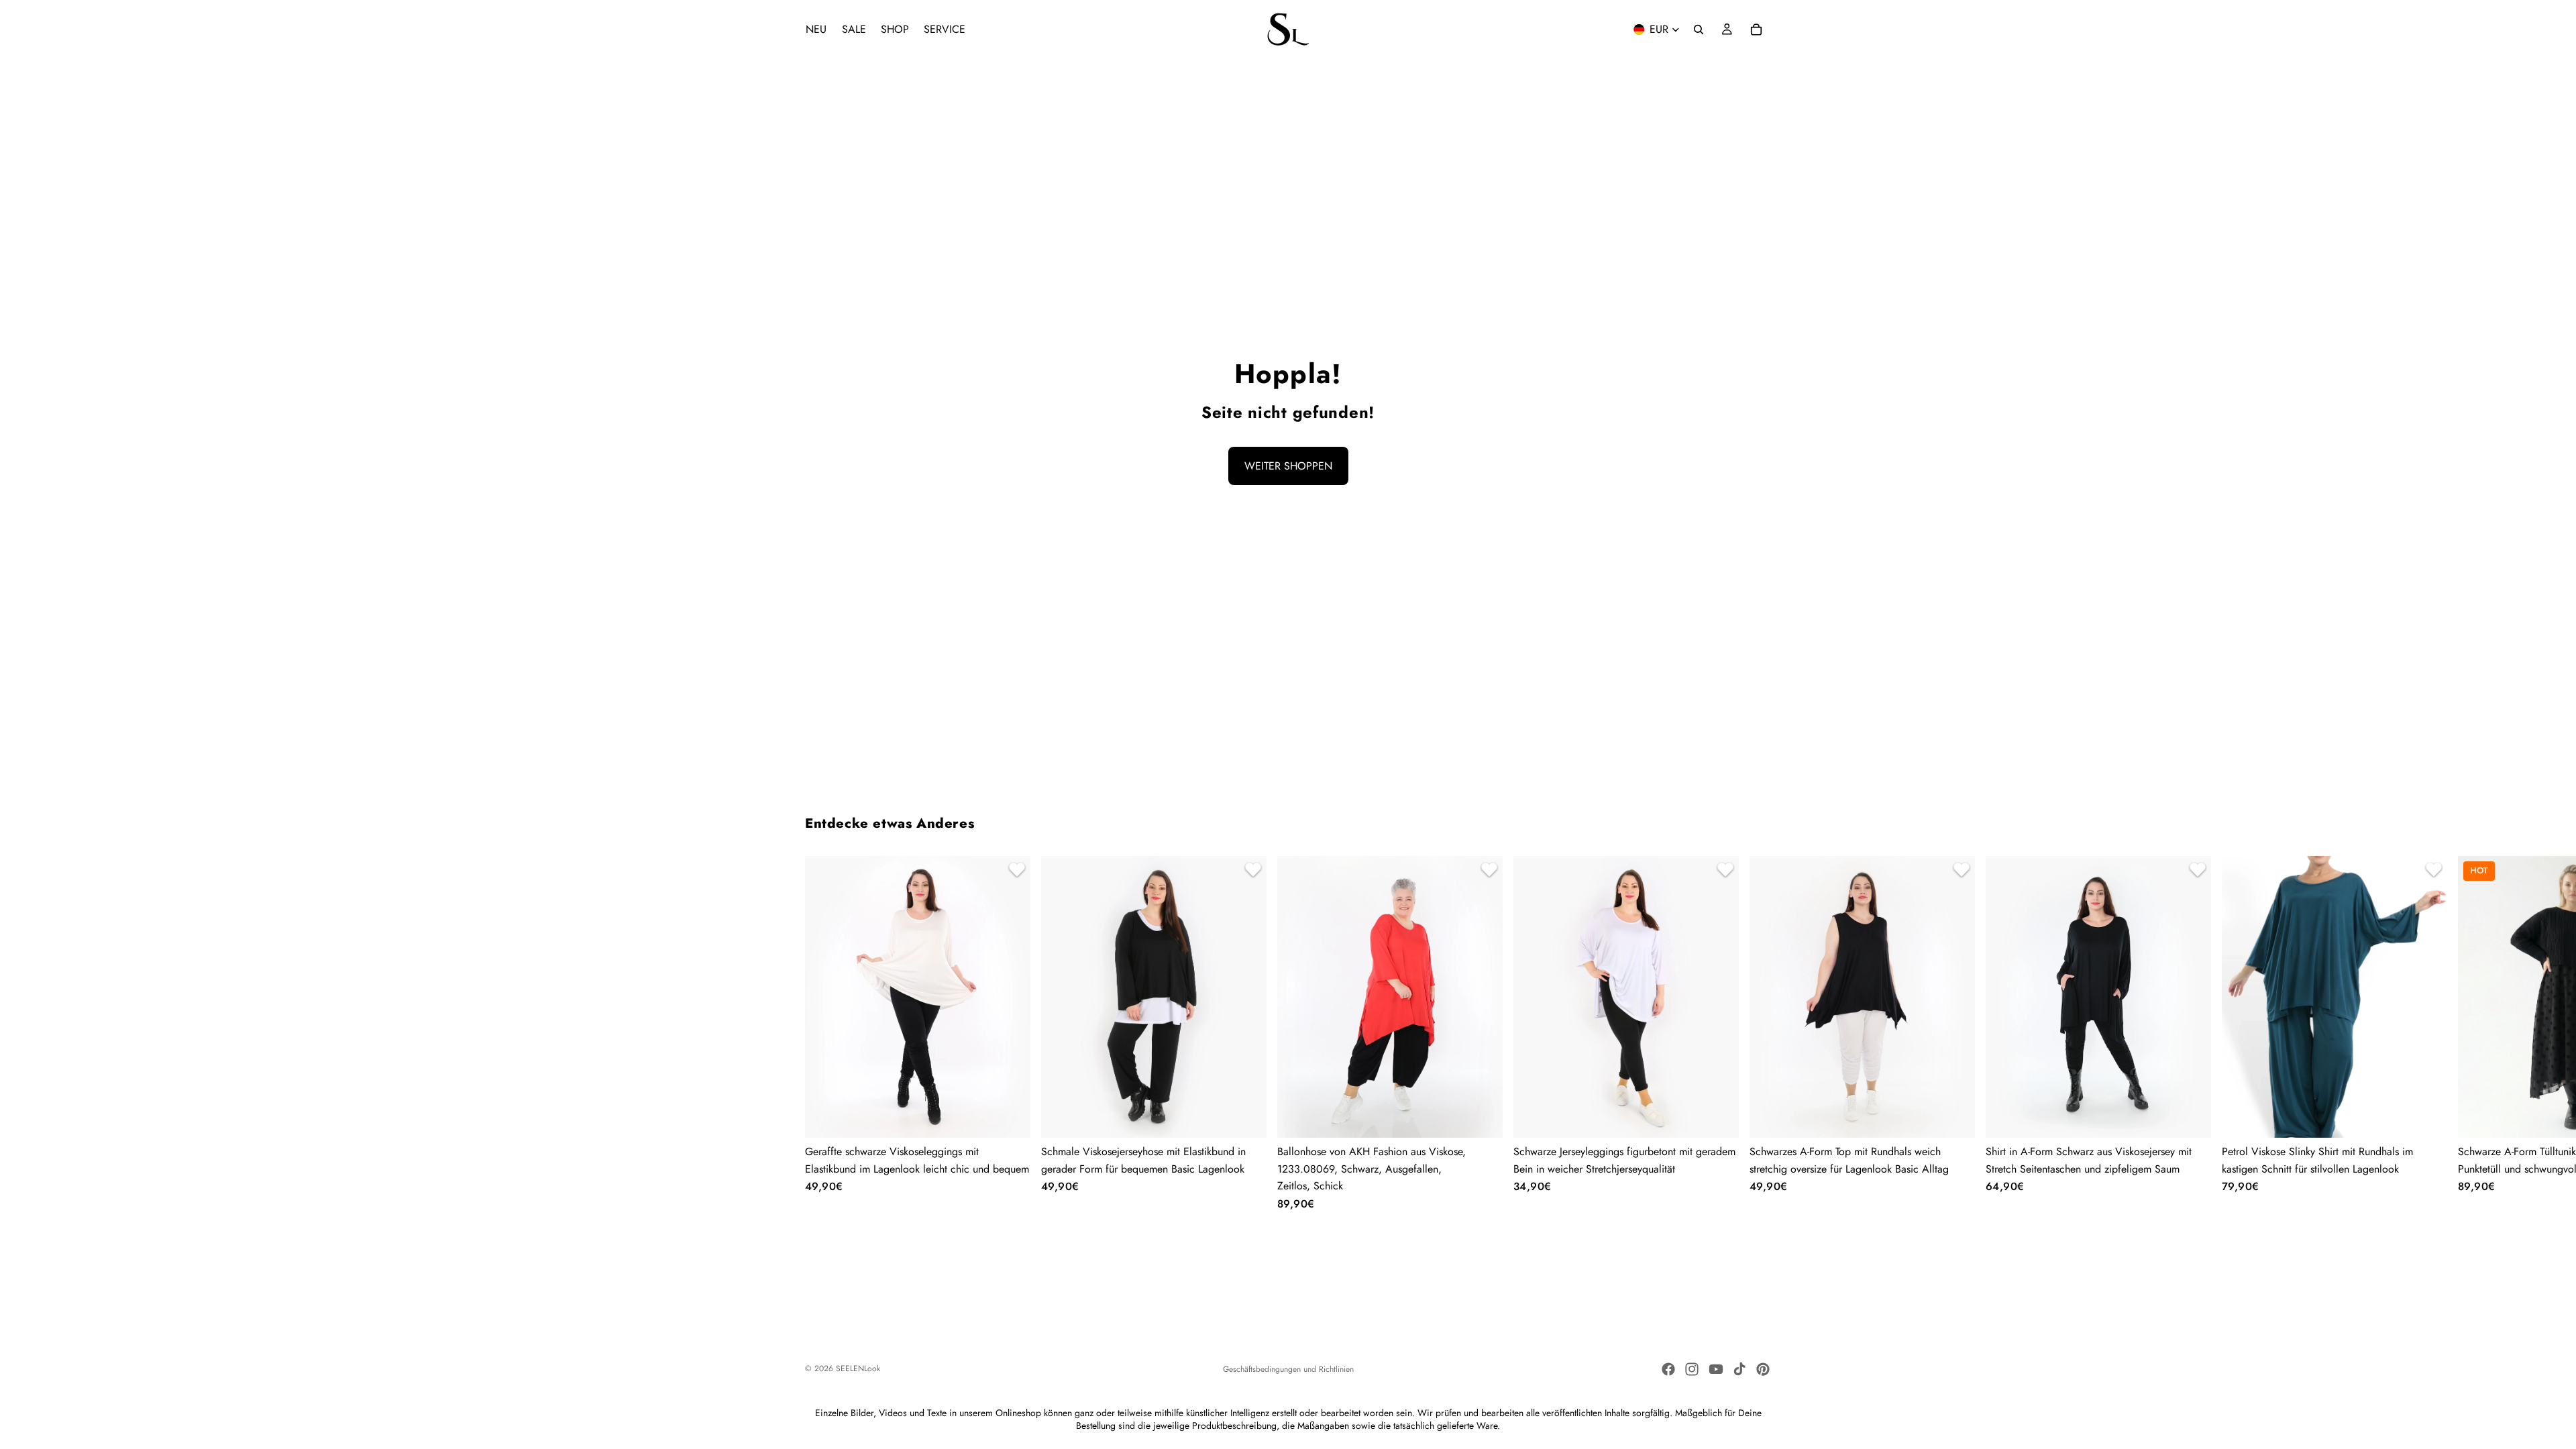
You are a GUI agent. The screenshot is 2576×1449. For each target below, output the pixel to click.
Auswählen (1021, 1117)
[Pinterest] (1763, 1369)
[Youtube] (1716, 1369)
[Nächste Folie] (1755, 1033)
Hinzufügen (1493, 1117)
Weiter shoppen (1288, 466)
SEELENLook (858, 1368)
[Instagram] (1692, 1369)
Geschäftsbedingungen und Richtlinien (1288, 1369)
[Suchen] (1699, 30)
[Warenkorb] (1756, 30)
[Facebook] (1668, 1369)
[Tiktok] (1739, 1369)
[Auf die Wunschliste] (1015, 871)
